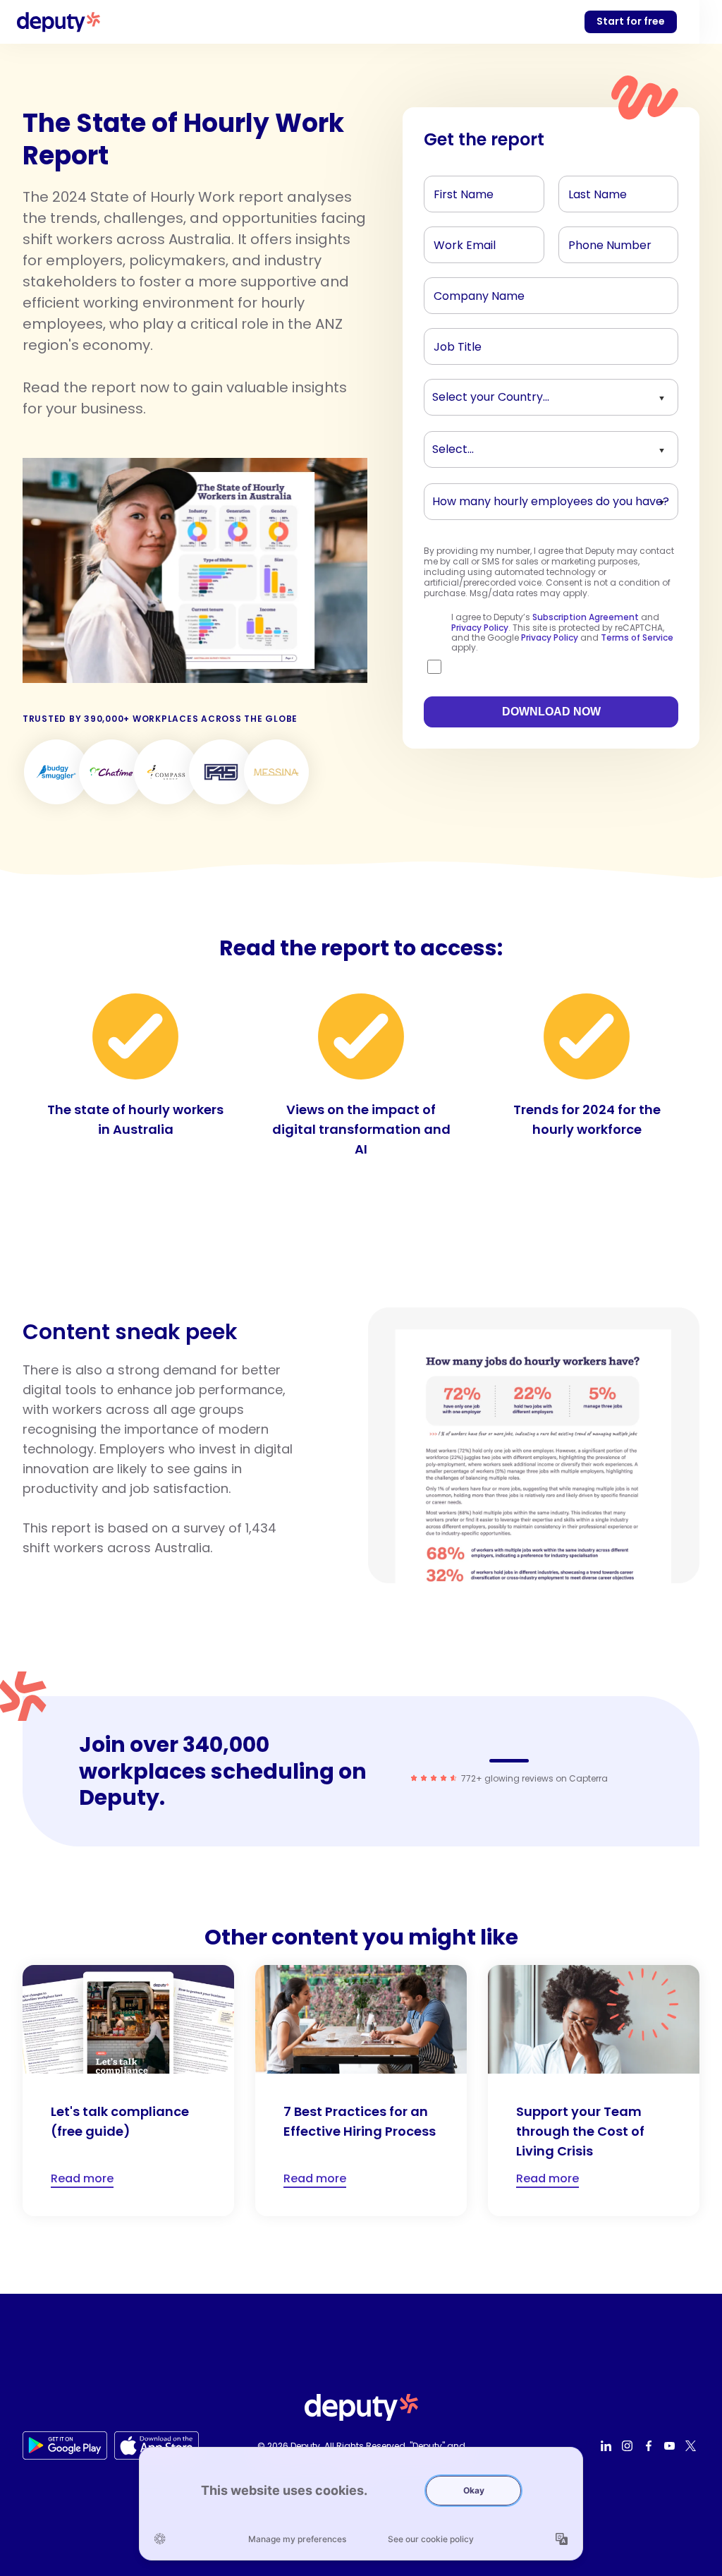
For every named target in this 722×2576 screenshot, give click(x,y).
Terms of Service (637, 637)
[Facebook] (650, 2445)
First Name (458, 191)
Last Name (593, 191)
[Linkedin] (608, 2445)
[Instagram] (629, 2445)
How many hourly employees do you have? (528, 498)
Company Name (471, 292)
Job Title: (454, 343)
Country (452, 394)
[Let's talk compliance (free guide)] (128, 2091)
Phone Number (601, 241)
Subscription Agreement (586, 617)
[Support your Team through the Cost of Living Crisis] (594, 2091)
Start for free (631, 21)
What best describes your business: (511, 446)
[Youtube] (671, 2445)
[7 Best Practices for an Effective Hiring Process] (361, 2091)
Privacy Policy (480, 628)
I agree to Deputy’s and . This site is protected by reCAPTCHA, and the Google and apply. (562, 633)
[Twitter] (692, 2445)
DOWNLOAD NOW (551, 712)
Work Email (459, 241)
